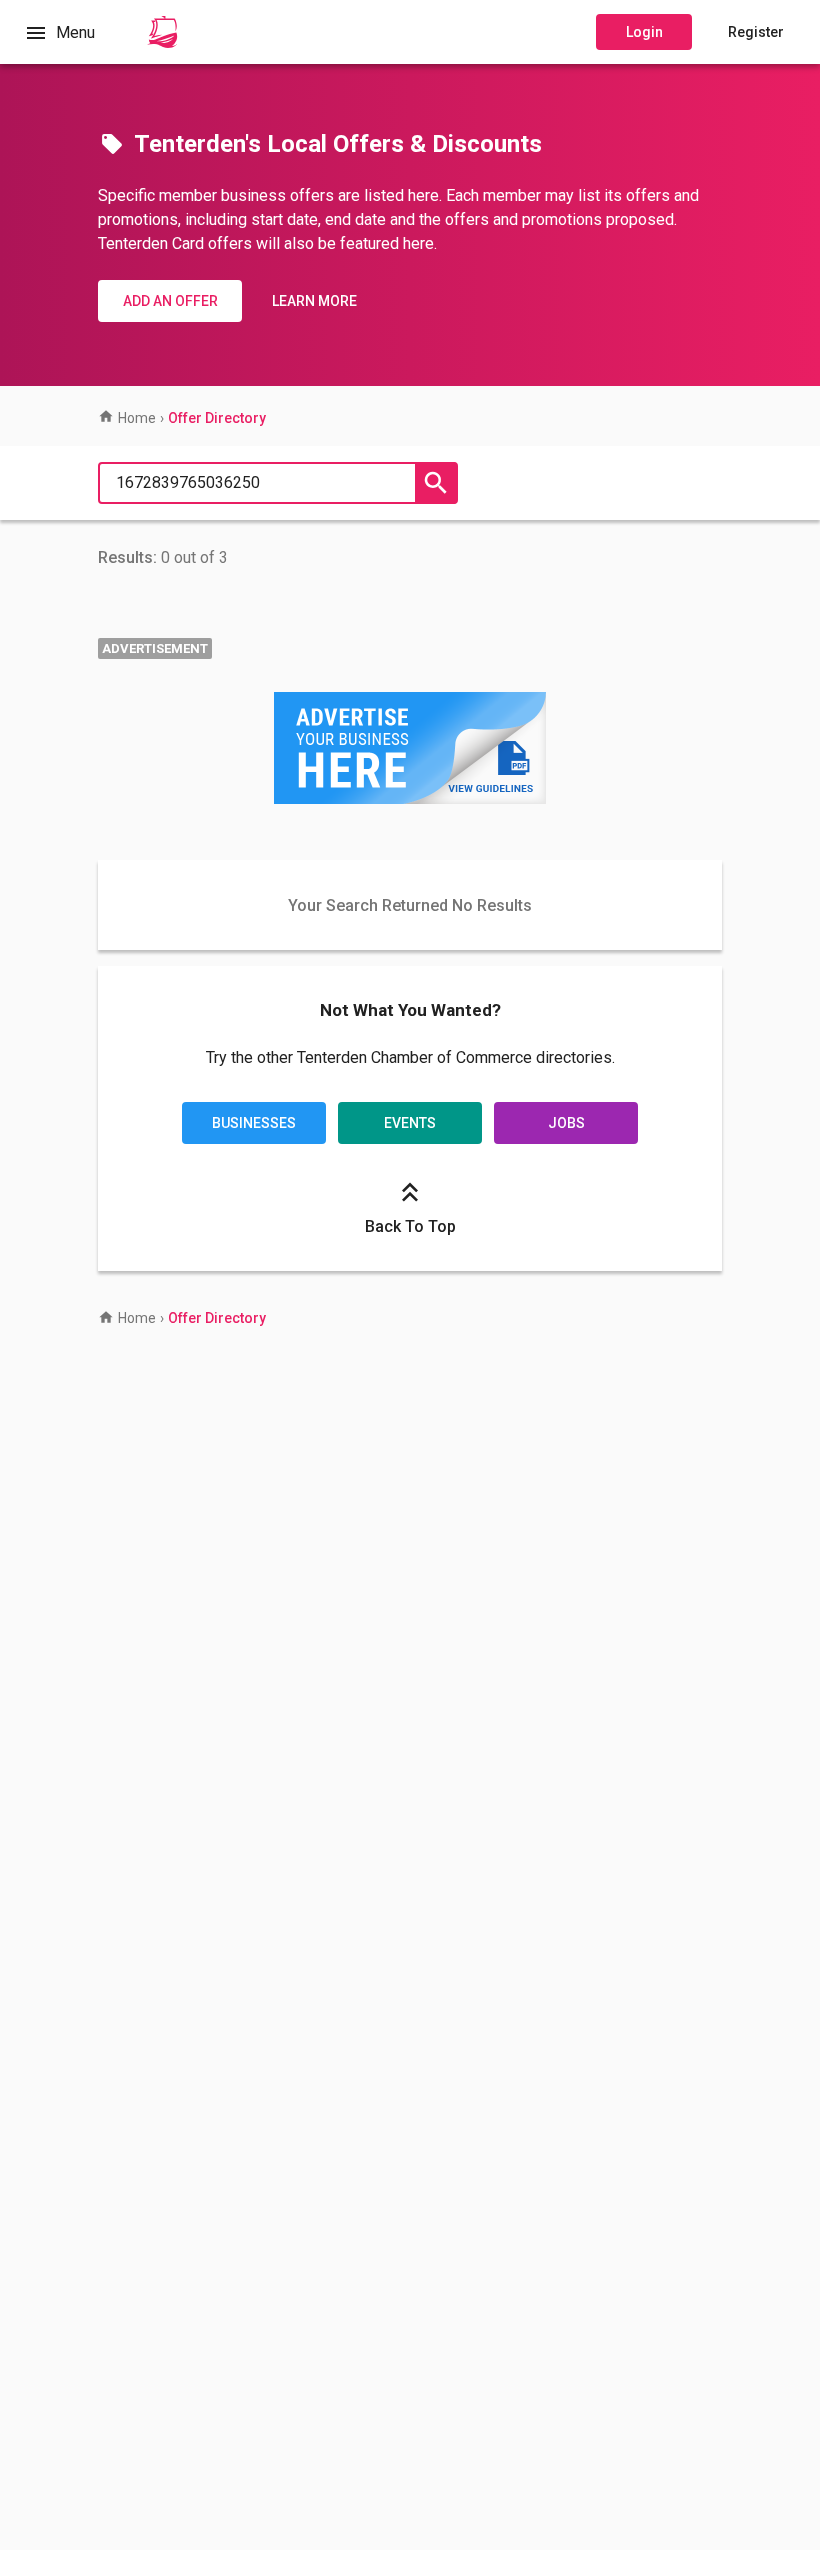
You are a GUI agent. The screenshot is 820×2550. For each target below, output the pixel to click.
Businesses (254, 1123)
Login (644, 32)
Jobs (566, 1123)
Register (756, 32)
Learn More (314, 301)
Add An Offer (170, 301)
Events (410, 1123)
